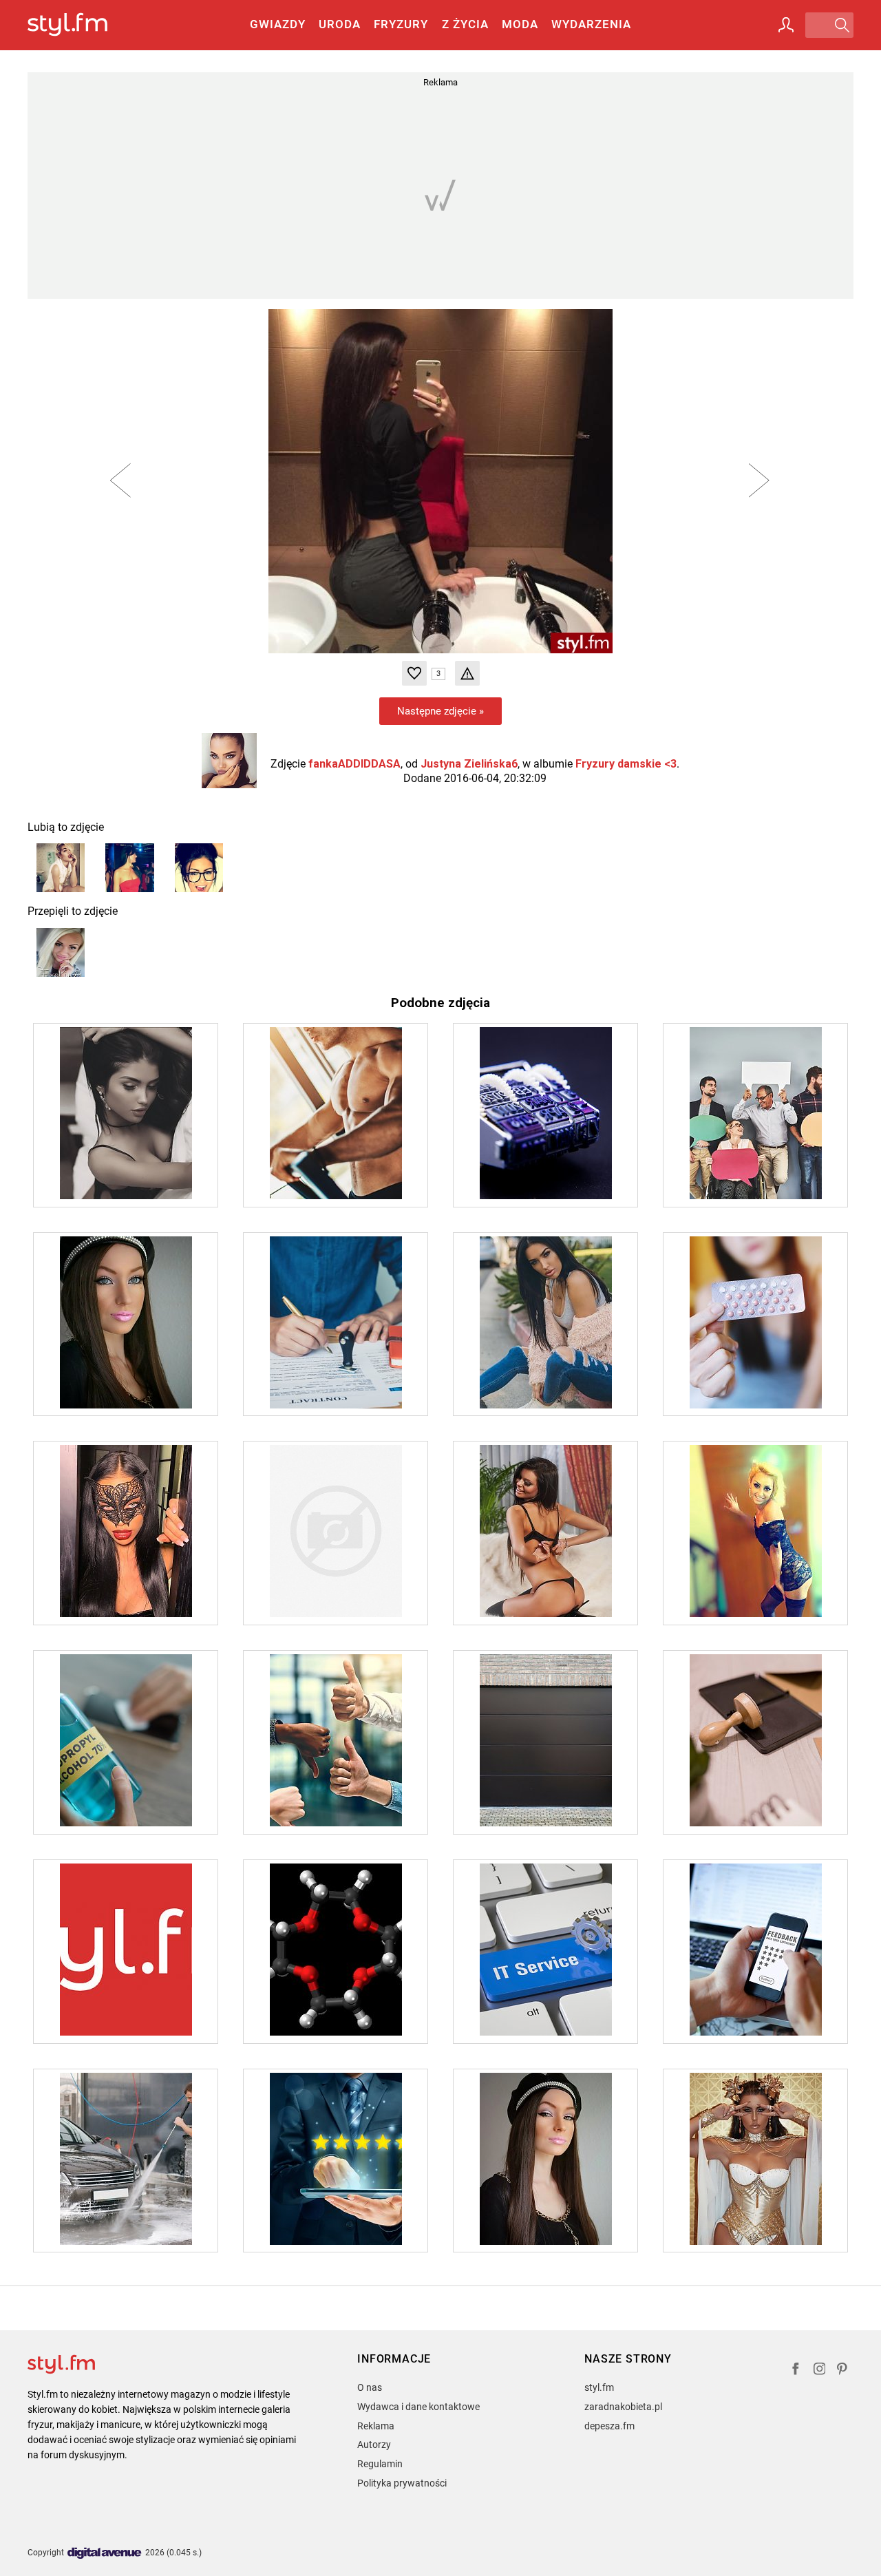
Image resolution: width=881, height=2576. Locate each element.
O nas (370, 2387)
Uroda (340, 24)
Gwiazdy (278, 24)
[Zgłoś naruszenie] (467, 673)
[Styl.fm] (82, 25)
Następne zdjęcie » (440, 711)
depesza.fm (609, 2426)
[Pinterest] (843, 2371)
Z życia (465, 24)
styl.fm (599, 2387)
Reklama (376, 2426)
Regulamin (380, 2464)
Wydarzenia (591, 24)
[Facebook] (796, 2371)
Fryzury (401, 24)
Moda (520, 24)
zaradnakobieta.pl (623, 2407)
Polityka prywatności (402, 2483)
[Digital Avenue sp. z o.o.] (105, 2554)
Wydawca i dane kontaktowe (418, 2407)
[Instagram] (820, 2371)
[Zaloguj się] (786, 25)
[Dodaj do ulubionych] (414, 673)
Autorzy (374, 2445)
